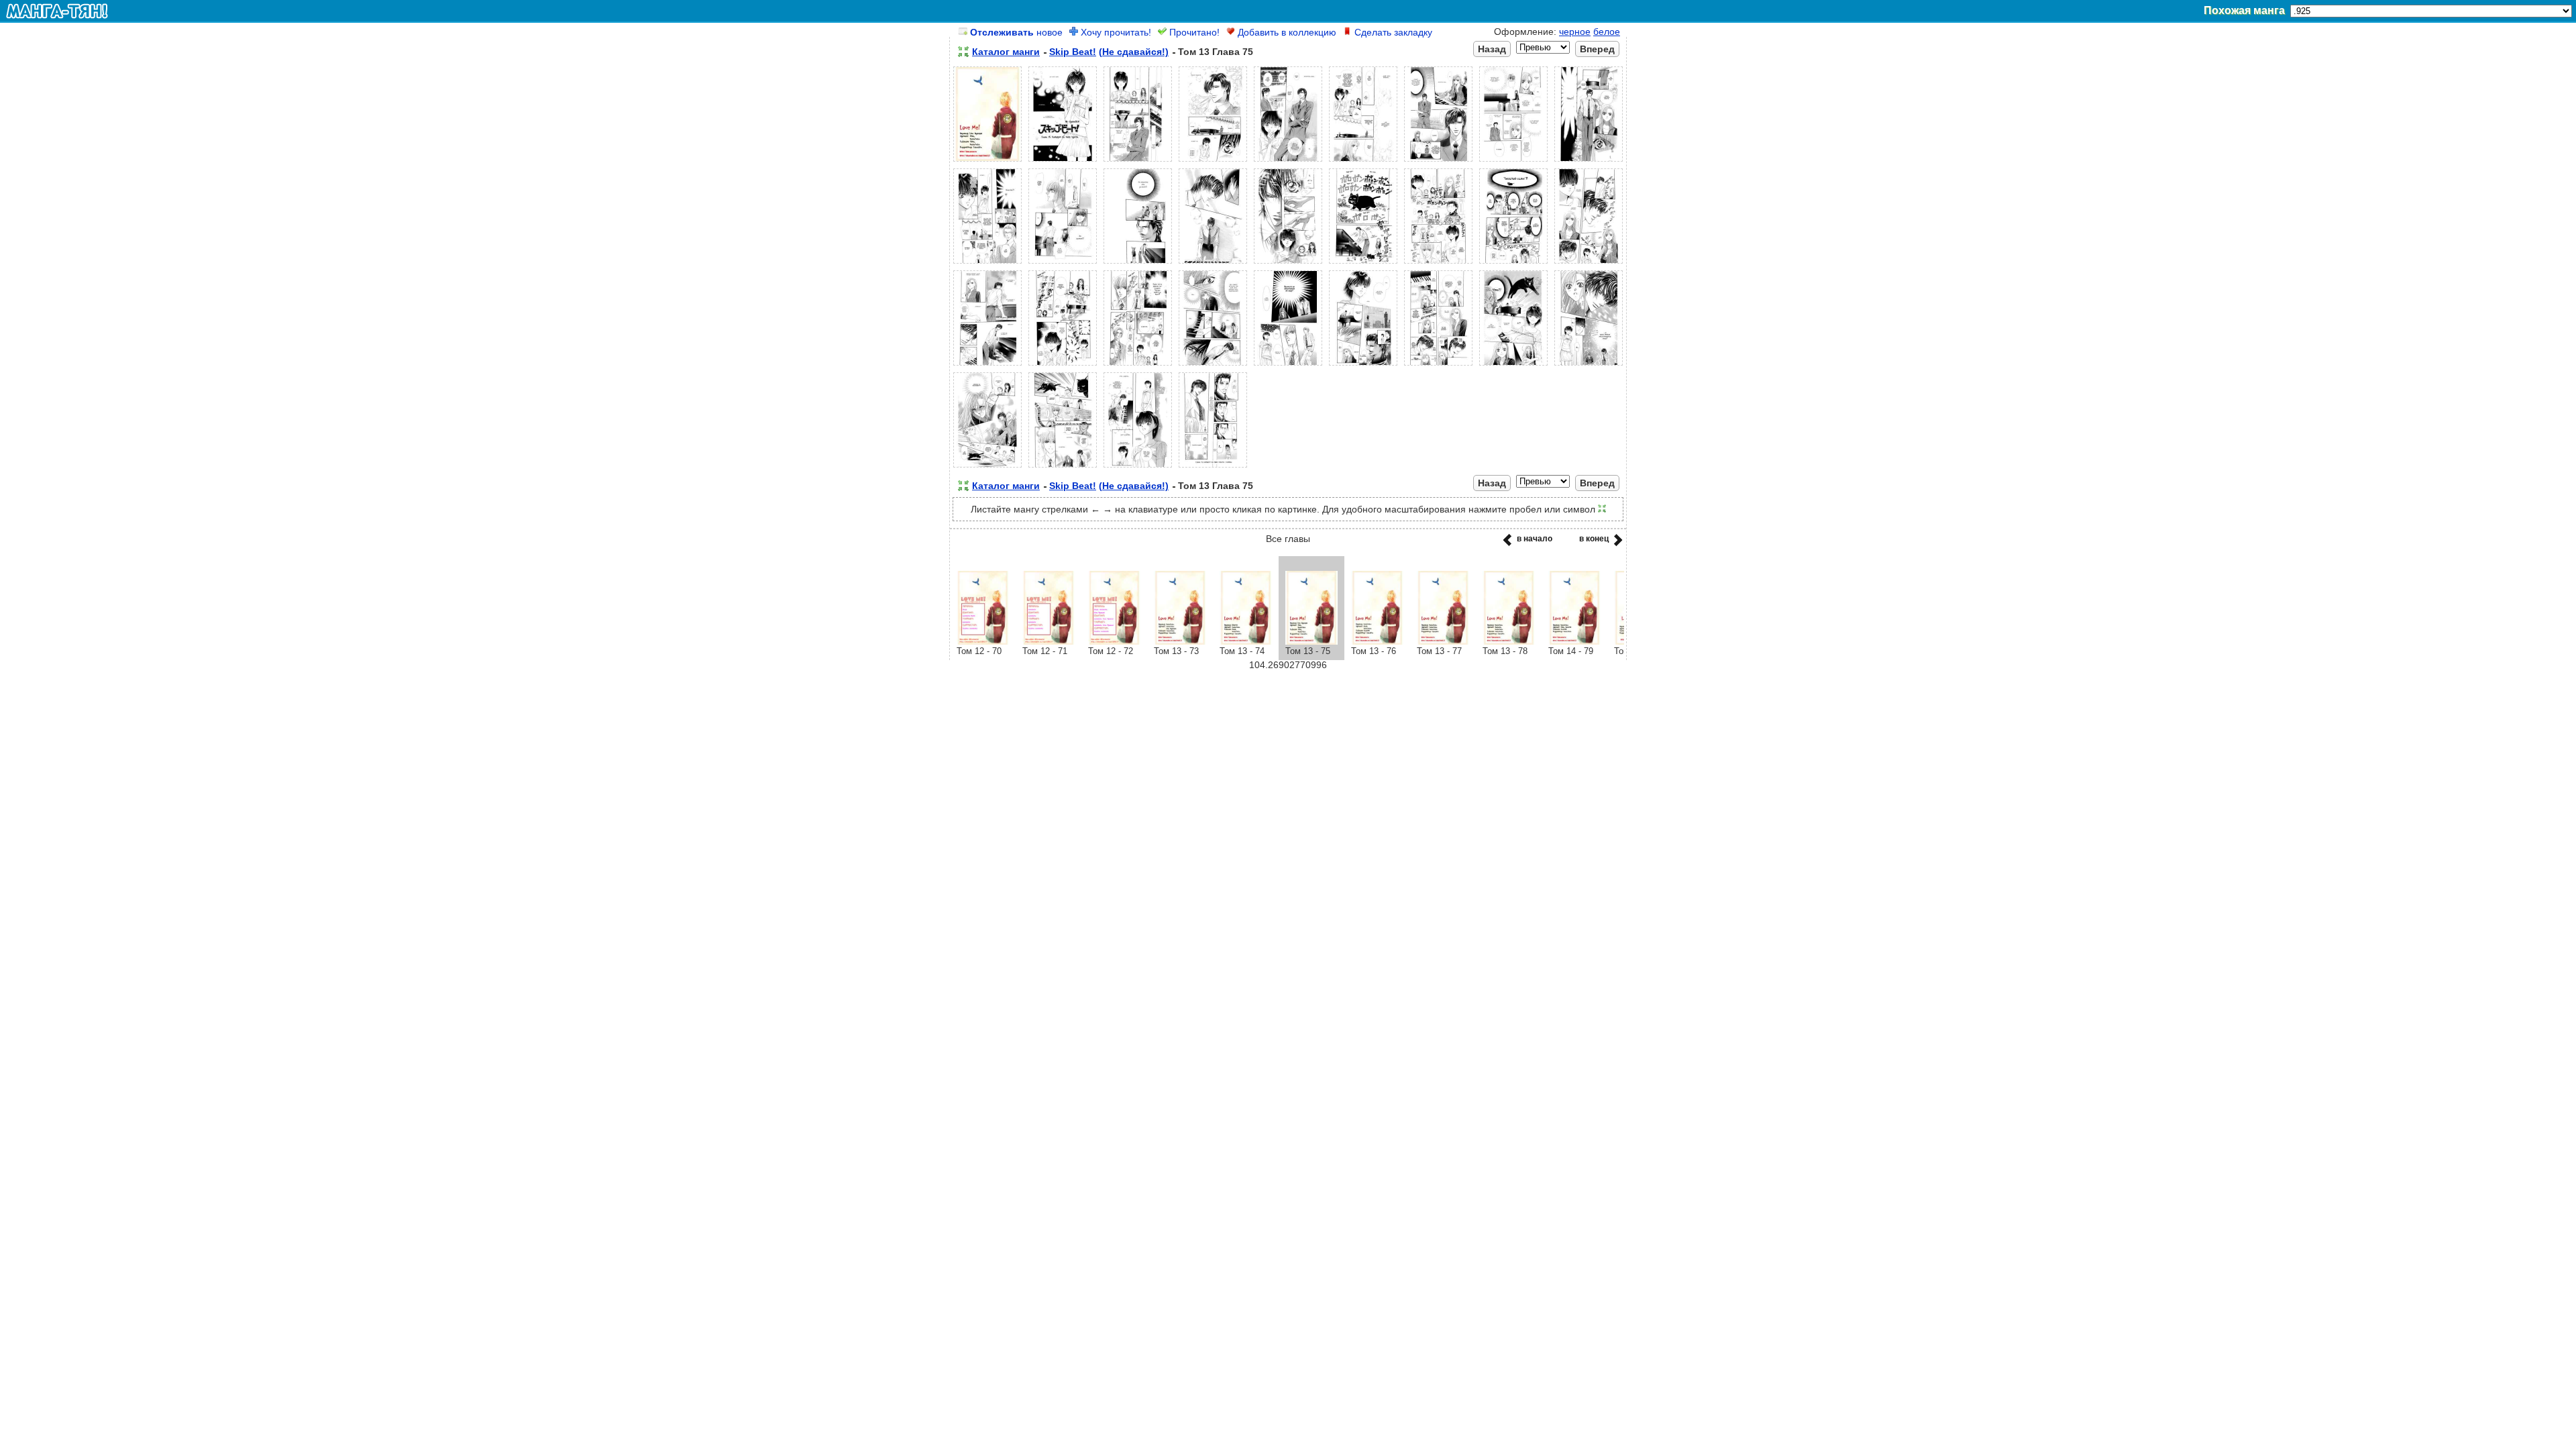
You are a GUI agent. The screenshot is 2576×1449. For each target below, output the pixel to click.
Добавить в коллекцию (1286, 32)
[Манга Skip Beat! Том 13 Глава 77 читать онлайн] (1443, 641)
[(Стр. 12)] (1138, 264)
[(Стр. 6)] (1363, 162)
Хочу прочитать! (1115, 32)
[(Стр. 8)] (1513, 162)
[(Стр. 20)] (1063, 366)
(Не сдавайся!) (1134, 52)
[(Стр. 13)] (1213, 264)
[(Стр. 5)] (1288, 162)
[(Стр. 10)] (987, 264)
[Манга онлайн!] (57, 11)
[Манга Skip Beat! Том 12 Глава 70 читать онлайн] (983, 641)
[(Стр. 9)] (1589, 162)
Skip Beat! (1073, 52)
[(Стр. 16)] (1438, 264)
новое (1016, 32)
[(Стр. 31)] (1213, 468)
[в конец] (1616, 544)
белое (1607, 32)
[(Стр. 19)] (987, 366)
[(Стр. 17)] (1513, 264)
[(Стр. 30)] (1138, 468)
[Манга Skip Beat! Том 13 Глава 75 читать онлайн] (1311, 641)
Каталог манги (1006, 52)
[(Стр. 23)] (1288, 366)
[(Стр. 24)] (1363, 366)
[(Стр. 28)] (987, 468)
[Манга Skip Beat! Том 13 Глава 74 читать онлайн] (1246, 641)
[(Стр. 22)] (1213, 366)
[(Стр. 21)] (1138, 366)
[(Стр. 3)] (1138, 162)
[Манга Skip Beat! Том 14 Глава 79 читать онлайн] (1574, 641)
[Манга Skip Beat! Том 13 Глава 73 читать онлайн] (1180, 641)
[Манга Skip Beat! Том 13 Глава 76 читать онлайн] (1377, 641)
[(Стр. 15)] (1363, 264)
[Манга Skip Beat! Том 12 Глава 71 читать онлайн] (1049, 641)
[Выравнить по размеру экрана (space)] (963, 52)
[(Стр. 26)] (1513, 366)
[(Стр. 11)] (1063, 264)
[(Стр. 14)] (1288, 264)
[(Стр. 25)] (1438, 366)
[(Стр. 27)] (1589, 366)
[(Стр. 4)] (1213, 162)
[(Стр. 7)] (1438, 162)
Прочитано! (1193, 32)
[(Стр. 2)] (1063, 162)
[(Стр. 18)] (1589, 264)
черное (1575, 32)
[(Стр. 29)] (1063, 468)
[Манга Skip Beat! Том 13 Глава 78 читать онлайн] (1509, 641)
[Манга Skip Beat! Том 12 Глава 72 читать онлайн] (1114, 641)
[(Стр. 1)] (987, 162)
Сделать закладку (1392, 32)
